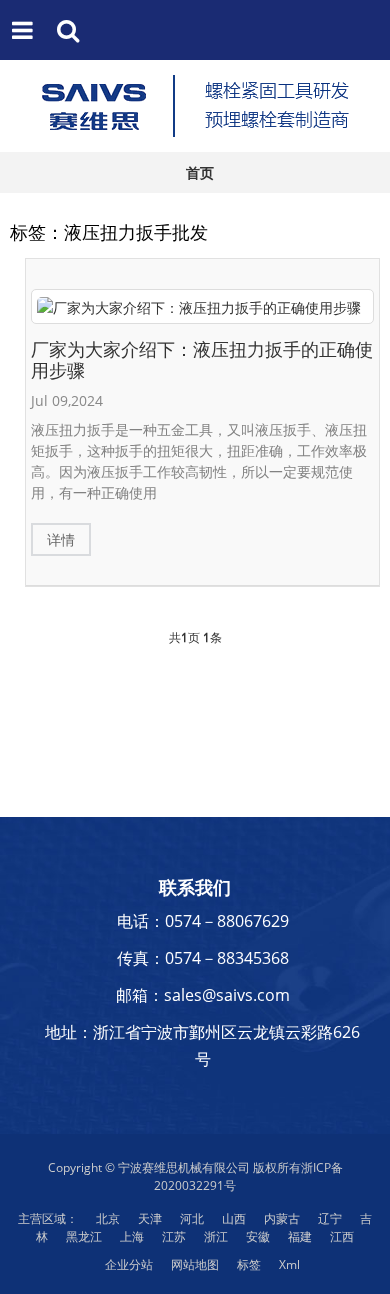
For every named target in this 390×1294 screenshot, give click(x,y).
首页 (200, 172)
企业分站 (129, 1264)
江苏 (174, 1236)
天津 (150, 1218)
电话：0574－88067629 (203, 921)
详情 (61, 539)
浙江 (216, 1236)
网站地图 (195, 1264)
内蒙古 (282, 1218)
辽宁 (330, 1218)
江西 (342, 1236)
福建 (300, 1236)
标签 (249, 1264)
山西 (234, 1218)
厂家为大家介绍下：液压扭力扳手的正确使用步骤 (202, 360)
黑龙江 (84, 1236)
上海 (132, 1236)
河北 (192, 1218)
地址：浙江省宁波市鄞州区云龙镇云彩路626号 (202, 1045)
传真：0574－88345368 (203, 958)
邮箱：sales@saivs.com (203, 995)
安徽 (258, 1236)
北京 (108, 1218)
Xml (289, 1264)
